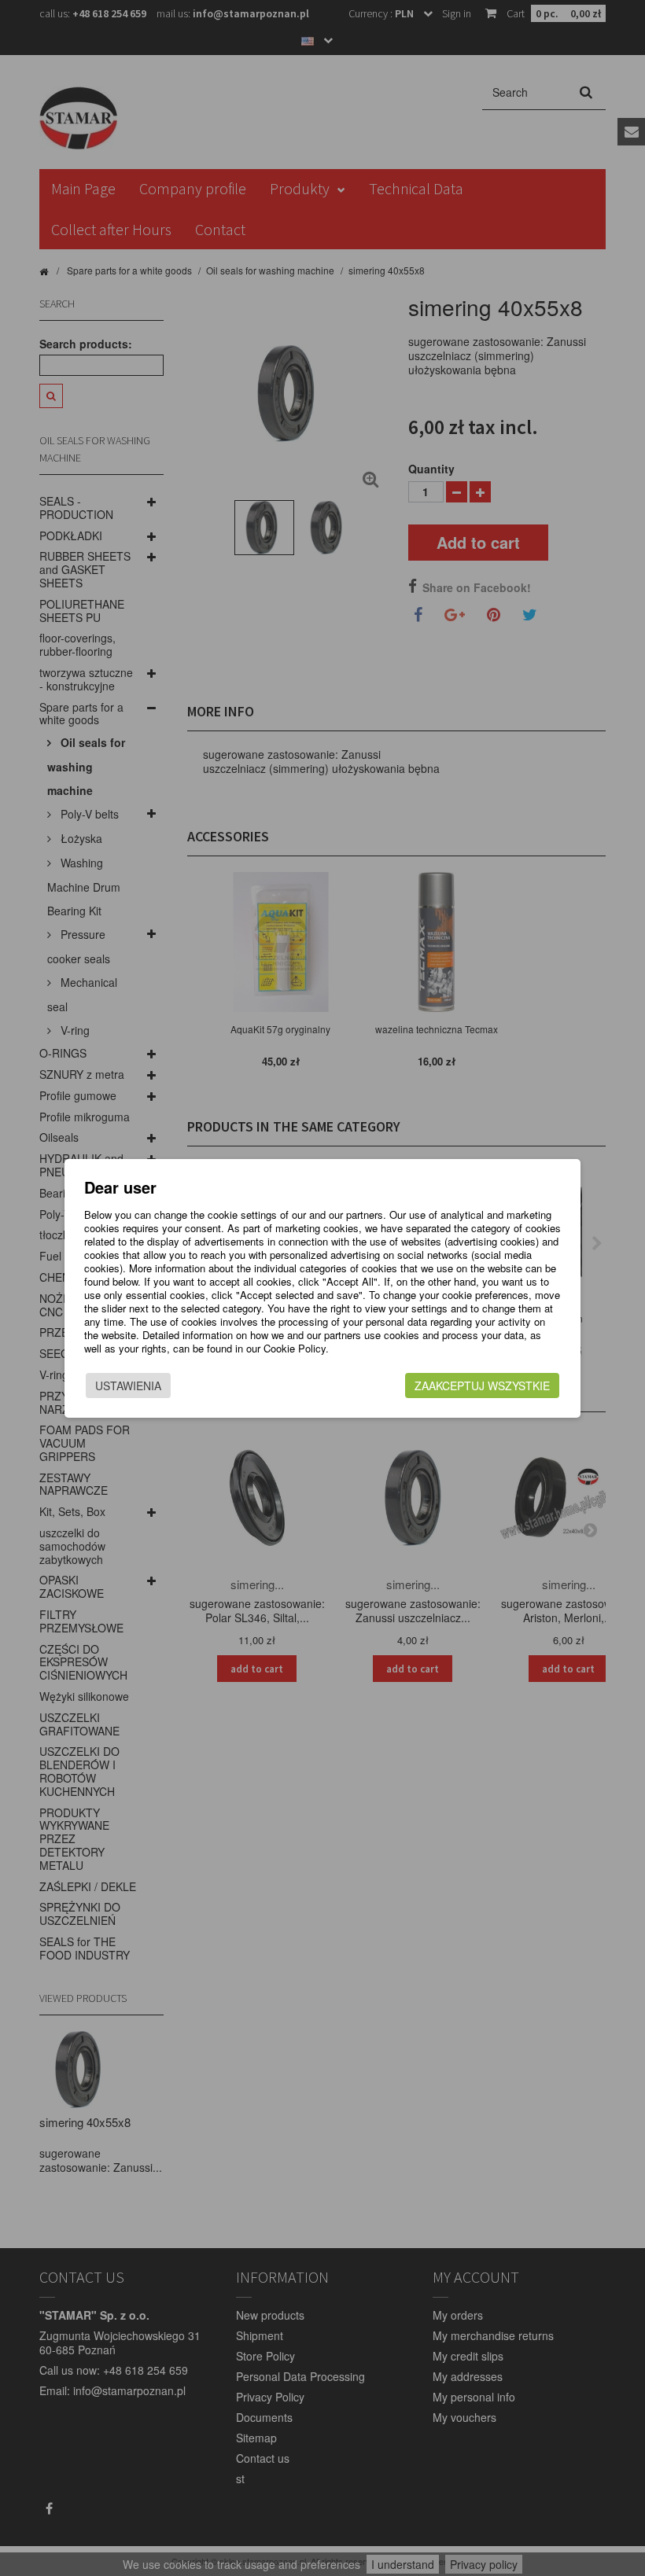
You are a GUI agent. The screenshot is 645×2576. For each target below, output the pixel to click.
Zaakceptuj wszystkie (482, 1386)
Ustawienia (128, 1386)
